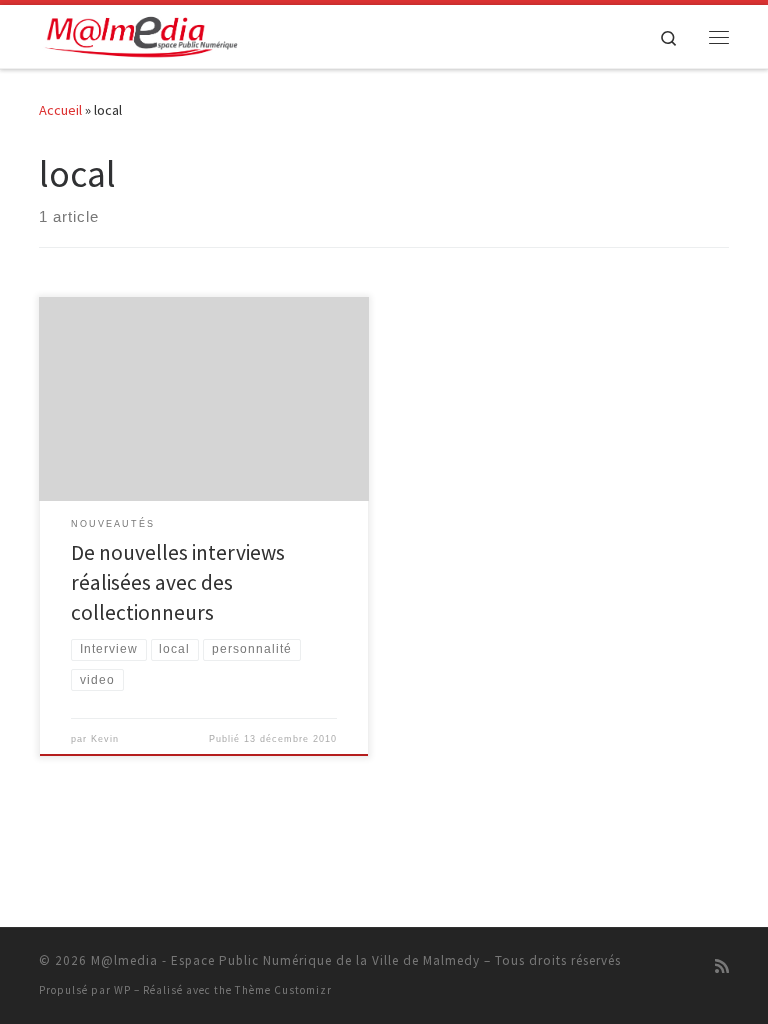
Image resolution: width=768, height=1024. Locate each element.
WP (122, 990)
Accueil (60, 110)
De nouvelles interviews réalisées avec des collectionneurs (178, 582)
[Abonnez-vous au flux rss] (722, 966)
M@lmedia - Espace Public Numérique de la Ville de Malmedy (285, 960)
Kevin (105, 739)
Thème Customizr (283, 990)
